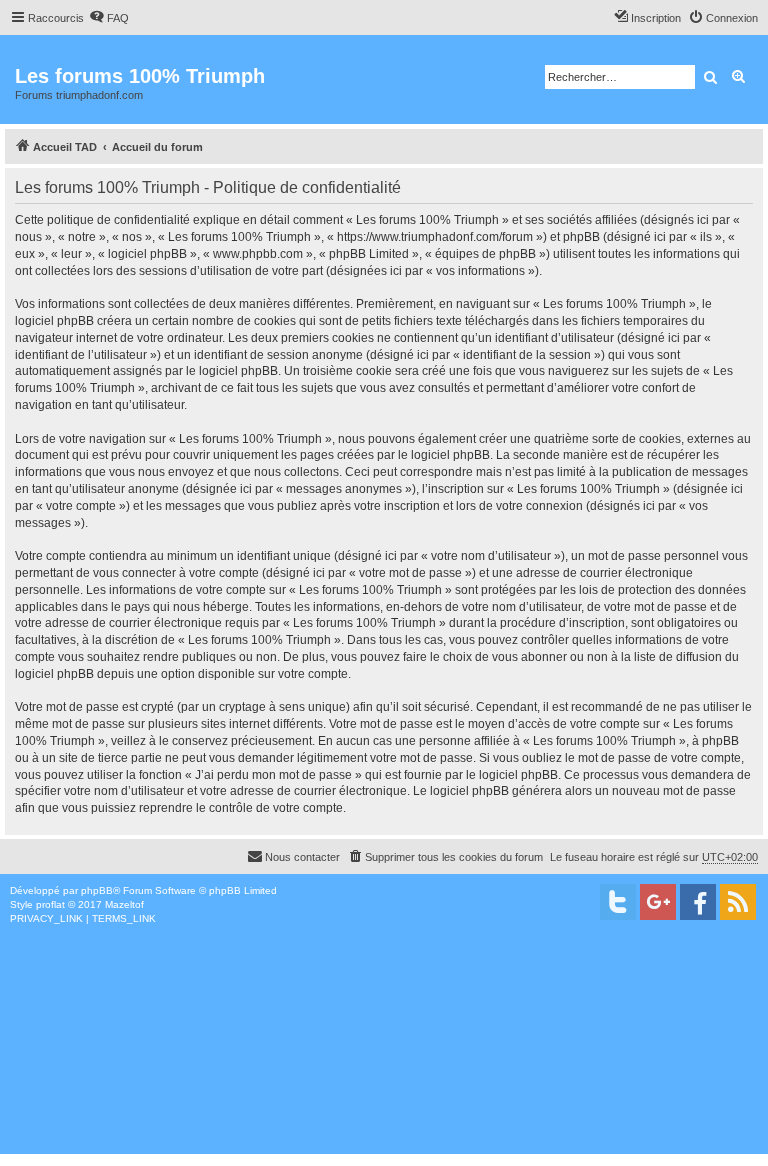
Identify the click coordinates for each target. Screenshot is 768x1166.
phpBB (97, 890)
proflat (50, 904)
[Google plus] (658, 902)
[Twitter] (618, 902)
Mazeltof (124, 904)
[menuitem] (109, 18)
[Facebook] (698, 902)
